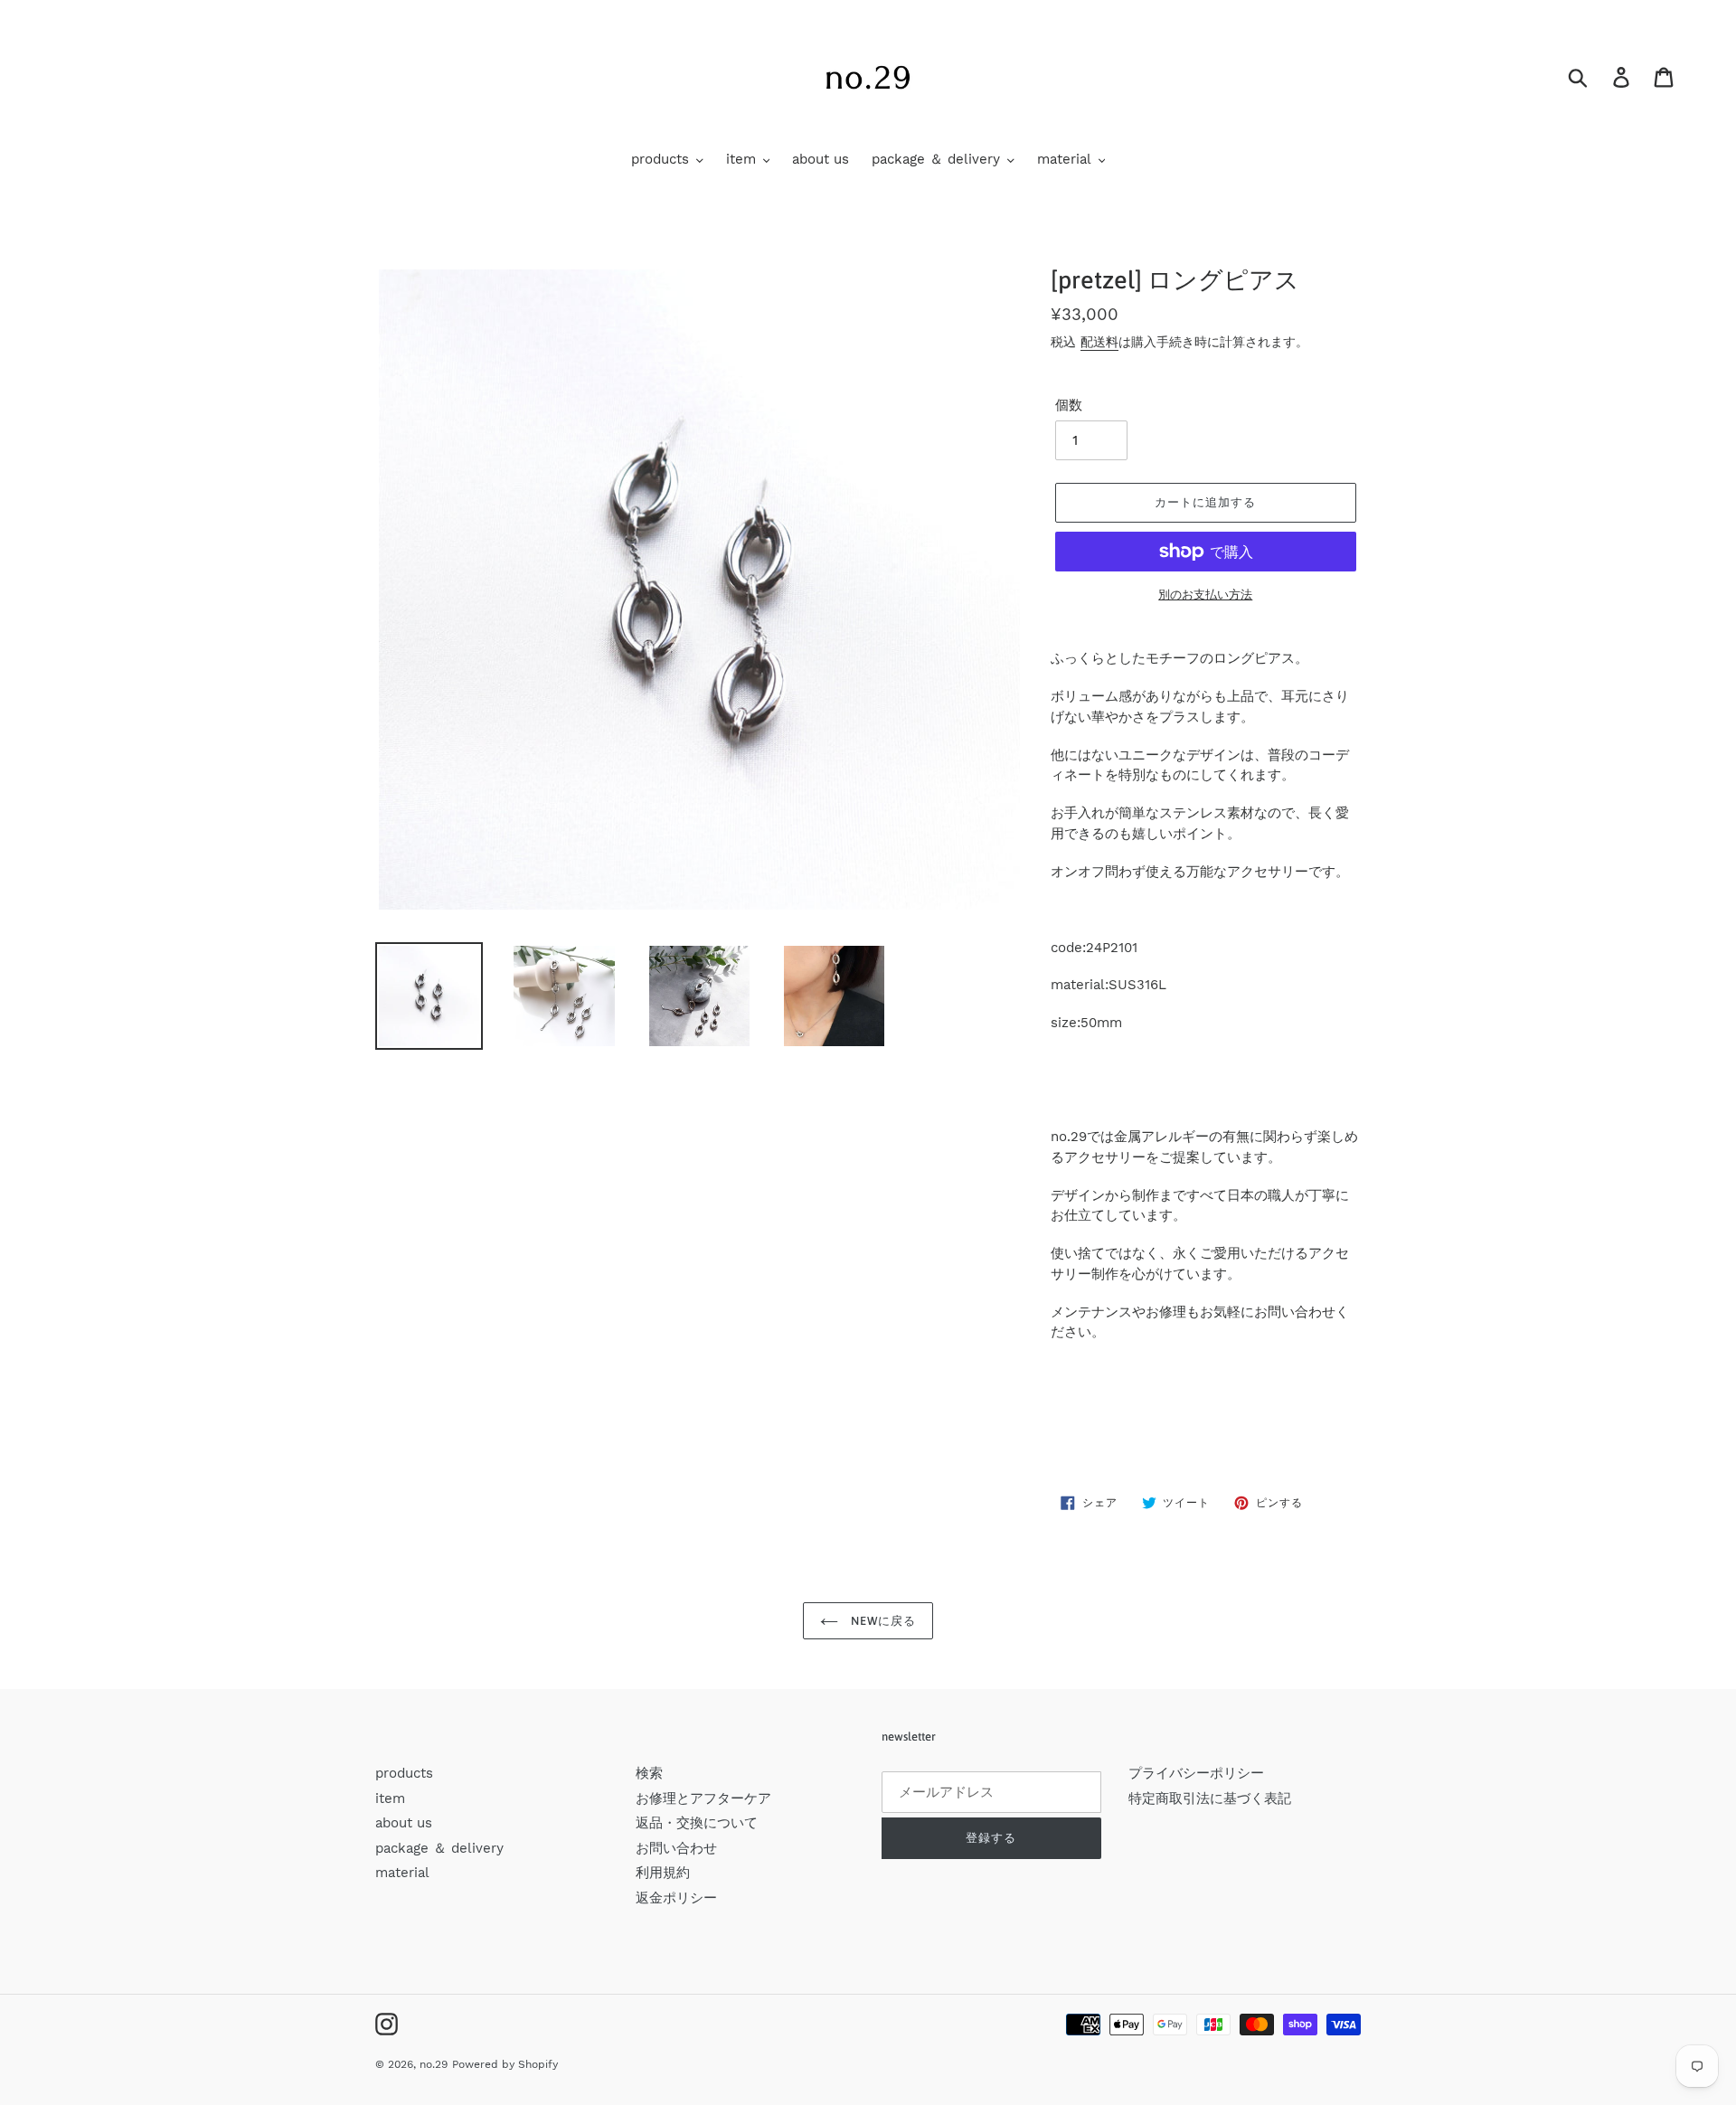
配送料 (1099, 342)
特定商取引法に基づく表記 (1210, 1798)
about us (404, 1823)
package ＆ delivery (439, 1848)
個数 (1069, 405)
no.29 (434, 2064)
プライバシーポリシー (1196, 1773)
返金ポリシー (676, 1898)
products (404, 1773)
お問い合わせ (676, 1848)
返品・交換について (697, 1823)
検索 (649, 1773)
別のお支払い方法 (1205, 595)
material (402, 1873)
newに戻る (882, 1621)
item (390, 1798)
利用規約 (663, 1873)
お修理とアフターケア (703, 1798)
